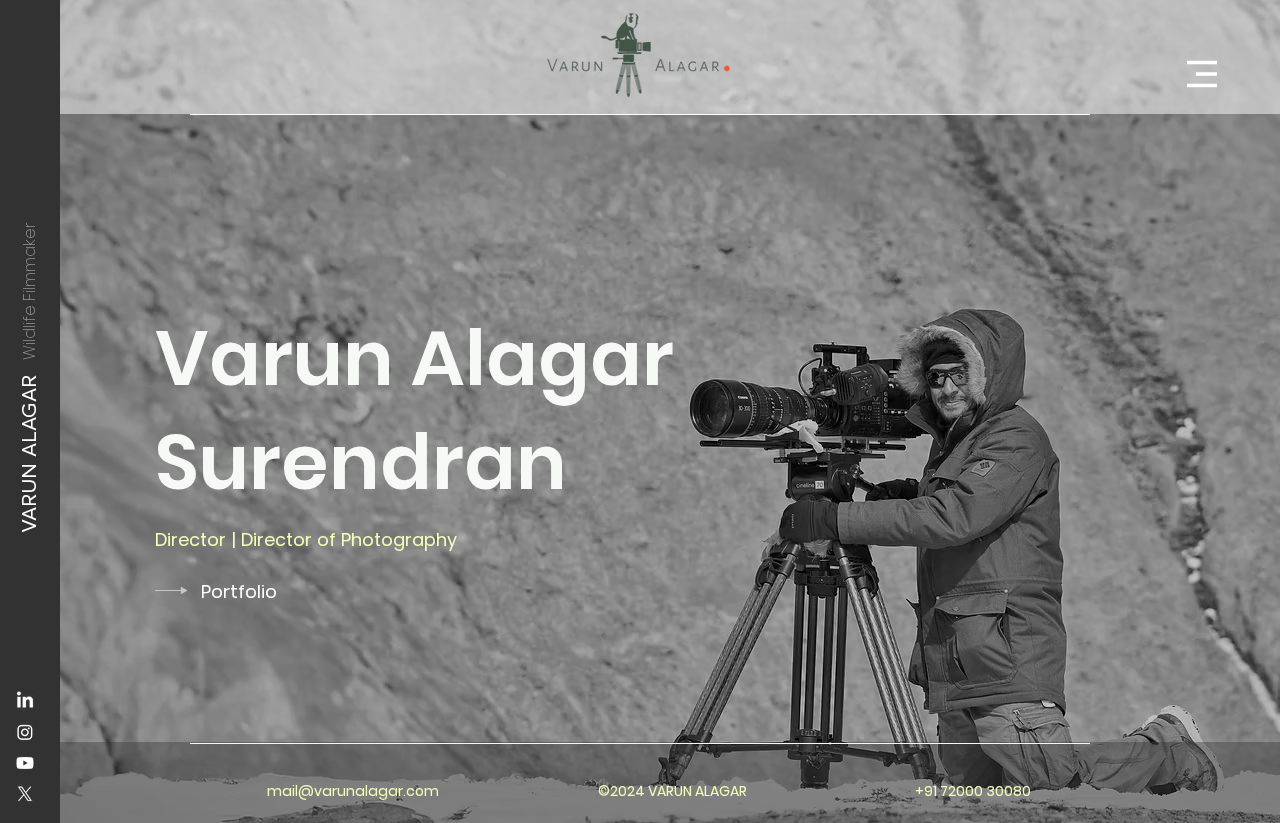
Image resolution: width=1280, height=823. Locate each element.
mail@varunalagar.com (353, 791)
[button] (1202, 74)
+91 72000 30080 (973, 791)
